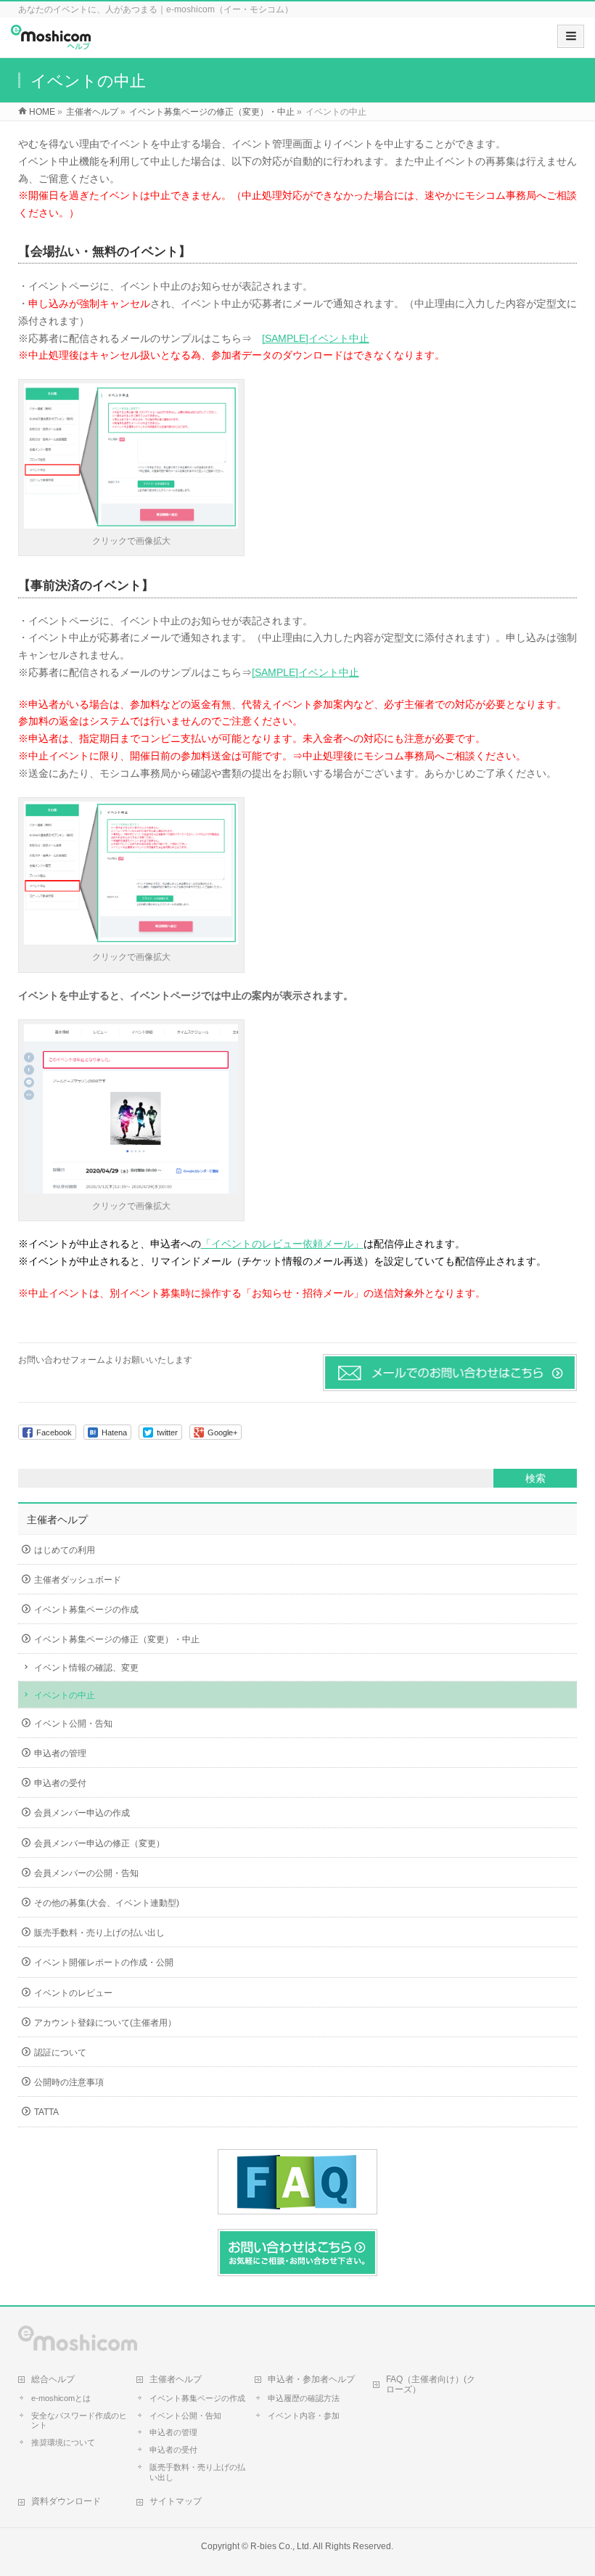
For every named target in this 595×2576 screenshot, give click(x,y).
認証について (60, 2053)
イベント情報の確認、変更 (86, 1668)
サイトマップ (176, 2501)
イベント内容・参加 (304, 2416)
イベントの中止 (65, 1695)
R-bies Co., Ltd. (281, 2546)
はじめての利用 (65, 1550)
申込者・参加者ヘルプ (311, 2379)
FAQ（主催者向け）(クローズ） (431, 2384)
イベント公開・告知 (73, 1724)
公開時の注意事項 (69, 2082)
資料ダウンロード (66, 2501)
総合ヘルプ (53, 2379)
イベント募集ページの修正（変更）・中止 (117, 1639)
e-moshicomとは (61, 2398)
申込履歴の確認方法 (304, 2398)
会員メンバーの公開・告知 (86, 1873)
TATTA (46, 2112)
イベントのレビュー (73, 1993)
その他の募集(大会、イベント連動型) (107, 1903)
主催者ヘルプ (57, 1520)
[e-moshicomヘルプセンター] (51, 42)
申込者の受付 (60, 1783)
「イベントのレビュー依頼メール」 (282, 1244)
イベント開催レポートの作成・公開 (104, 1962)
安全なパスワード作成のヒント (79, 2421)
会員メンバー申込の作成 (82, 1813)
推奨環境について (63, 2442)
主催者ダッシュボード (78, 1580)
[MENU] (571, 36)
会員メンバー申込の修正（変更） (99, 1843)
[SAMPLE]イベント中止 (316, 338)
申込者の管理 (60, 1753)
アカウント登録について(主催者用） (105, 2023)
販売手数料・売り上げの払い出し (99, 1933)
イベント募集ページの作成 (86, 1610)
